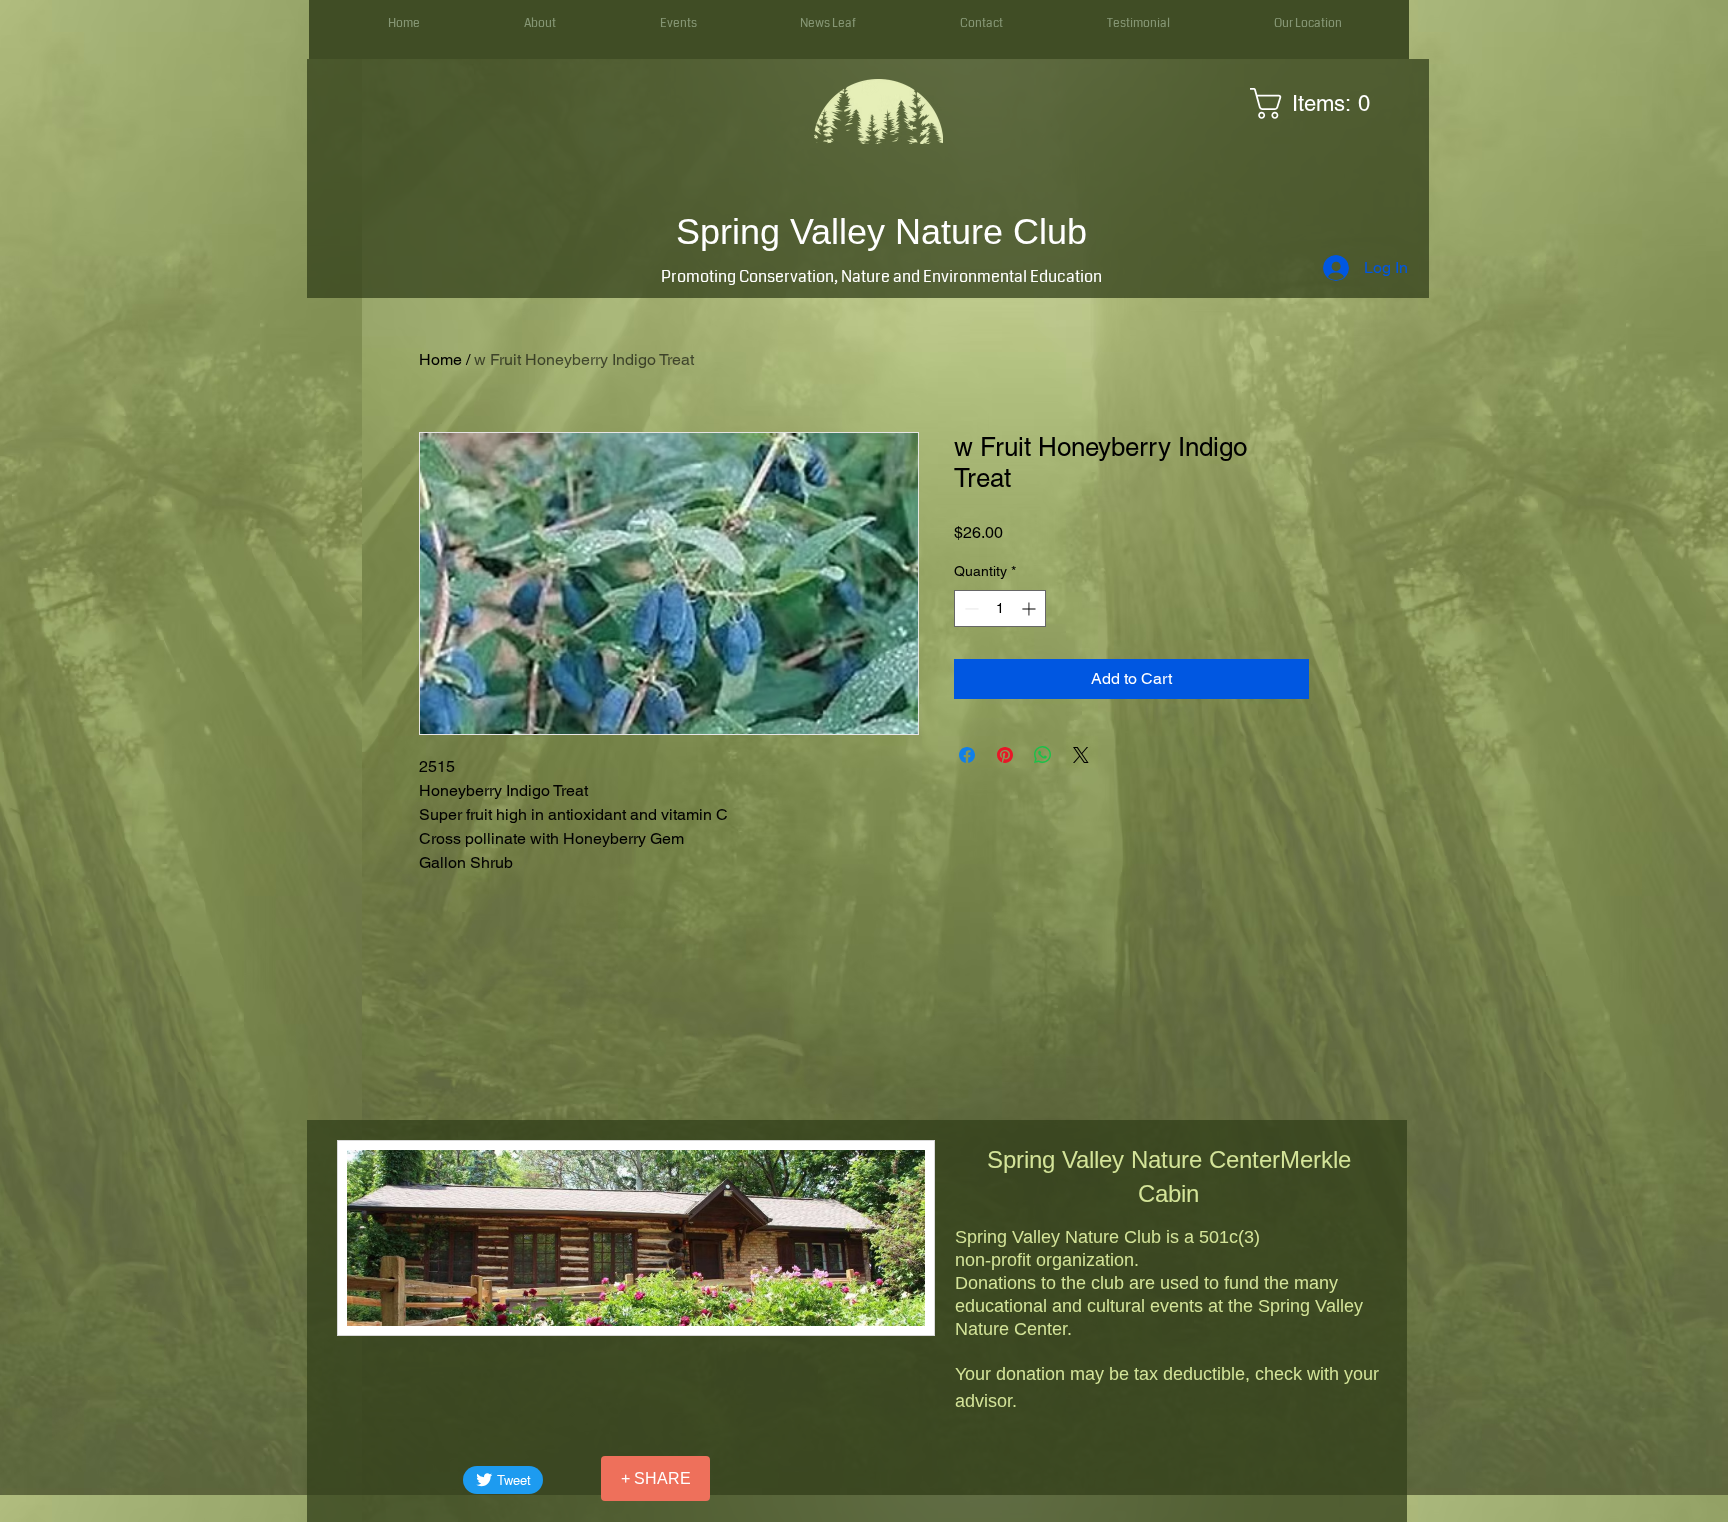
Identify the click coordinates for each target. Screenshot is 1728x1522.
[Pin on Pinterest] (1005, 755)
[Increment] (1030, 608)
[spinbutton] (1000, 608)
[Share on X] (1081, 755)
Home (440, 359)
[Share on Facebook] (967, 755)
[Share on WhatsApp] (1043, 755)
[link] (1317, 103)
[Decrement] (969, 608)
